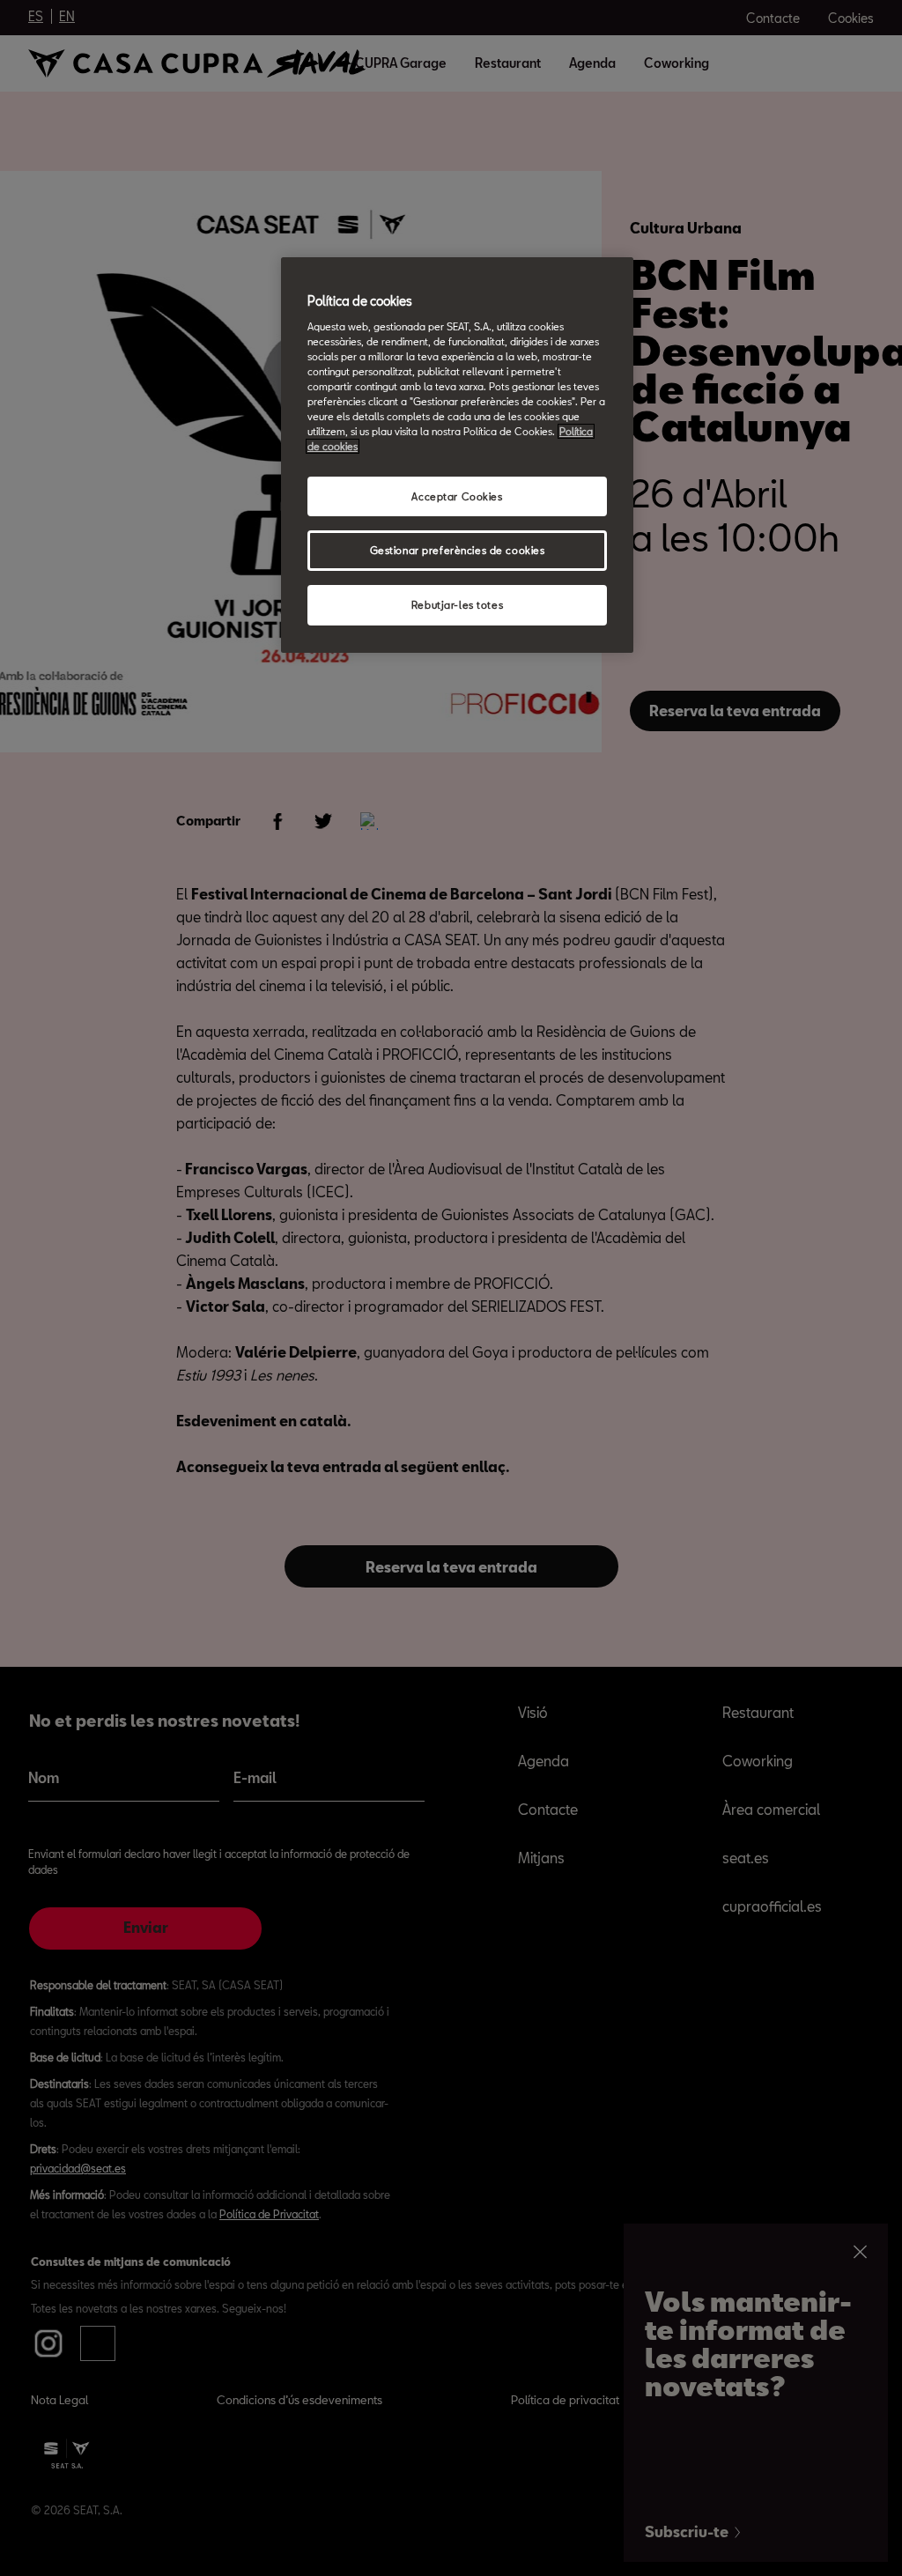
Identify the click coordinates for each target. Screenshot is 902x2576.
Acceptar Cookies (457, 496)
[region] (457, 455)
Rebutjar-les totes (457, 605)
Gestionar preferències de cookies (458, 550)
